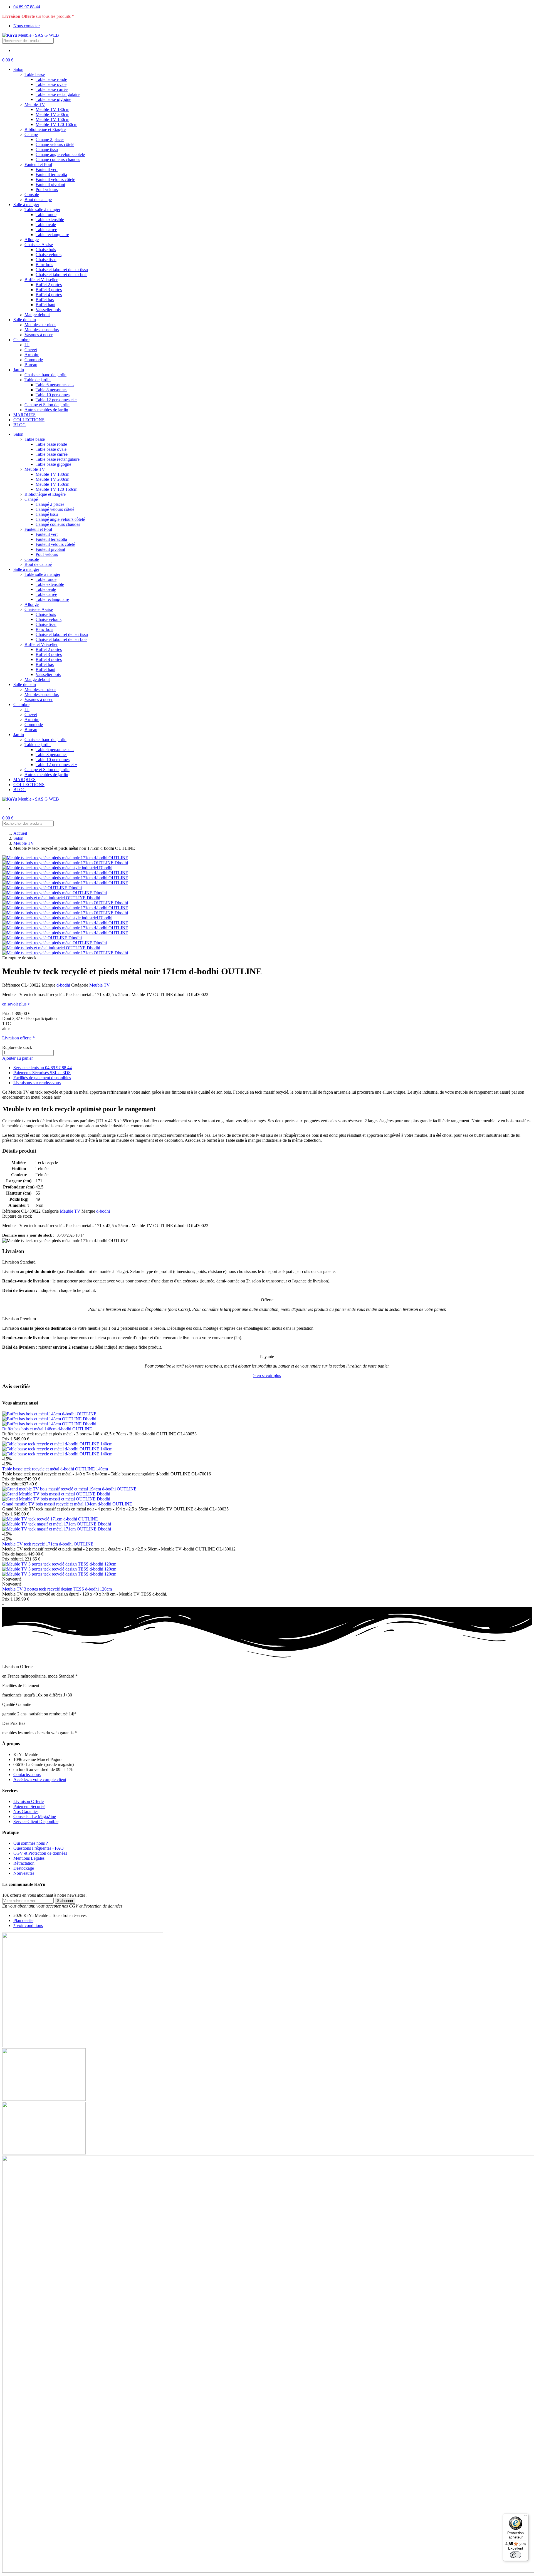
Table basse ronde (51, 79)
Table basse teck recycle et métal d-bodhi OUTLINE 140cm (55, 1469)
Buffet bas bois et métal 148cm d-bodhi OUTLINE (47, 1429)
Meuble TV (35, 104)
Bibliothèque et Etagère (45, 129)
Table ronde (46, 215)
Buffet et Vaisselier (41, 280)
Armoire (32, 355)
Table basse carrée (52, 89)
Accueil (20, 833)
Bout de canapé (38, 200)
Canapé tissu (47, 149)
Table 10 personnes (53, 395)
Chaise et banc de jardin (45, 375)
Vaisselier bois (48, 310)
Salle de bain (25, 320)
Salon (18, 69)
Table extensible (50, 220)
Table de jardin (38, 380)
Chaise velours (49, 255)
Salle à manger (26, 205)
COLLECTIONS (29, 420)
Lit (27, 345)
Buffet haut (45, 305)
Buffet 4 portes (49, 295)
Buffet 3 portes (49, 290)
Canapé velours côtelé (55, 144)
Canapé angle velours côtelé (60, 154)
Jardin (19, 370)
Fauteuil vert (47, 169)
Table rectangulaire (52, 235)
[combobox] (28, 41)
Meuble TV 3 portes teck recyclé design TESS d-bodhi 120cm (57, 1589)
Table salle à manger (42, 210)
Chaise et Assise (39, 245)
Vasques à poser (39, 335)
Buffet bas (45, 300)
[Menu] (525, 2517)
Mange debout (37, 315)
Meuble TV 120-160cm (56, 124)
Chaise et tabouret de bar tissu (62, 270)
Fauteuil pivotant (50, 184)
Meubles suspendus (42, 330)
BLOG (20, 425)
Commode (34, 360)
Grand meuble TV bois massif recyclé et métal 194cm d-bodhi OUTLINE (67, 1504)
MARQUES (24, 415)
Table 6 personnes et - (55, 385)
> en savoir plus (267, 1375)
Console (32, 195)
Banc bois (44, 265)
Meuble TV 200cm (52, 114)
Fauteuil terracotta (51, 174)
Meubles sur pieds (40, 325)
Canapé (31, 134)
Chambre (21, 340)
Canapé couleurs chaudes (58, 159)
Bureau (31, 365)
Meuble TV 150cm (52, 119)
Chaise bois (46, 250)
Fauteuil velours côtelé (55, 179)
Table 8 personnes (51, 390)
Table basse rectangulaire (58, 94)
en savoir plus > (16, 1004)
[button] (8, 60)
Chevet (31, 350)
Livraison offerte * (18, 1038)
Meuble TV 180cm (52, 109)
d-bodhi (63, 985)
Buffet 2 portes (49, 285)
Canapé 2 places (50, 139)
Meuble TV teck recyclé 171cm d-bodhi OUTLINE (48, 1544)
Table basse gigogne (53, 99)
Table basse (35, 74)
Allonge (32, 240)
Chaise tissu (46, 260)
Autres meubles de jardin (46, 410)
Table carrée (46, 230)
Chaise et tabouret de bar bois (61, 275)
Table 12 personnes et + (56, 400)
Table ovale (46, 225)
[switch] (516, 2555)
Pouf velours (47, 190)
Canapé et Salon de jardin (47, 405)
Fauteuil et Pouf (38, 164)
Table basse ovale (51, 84)
